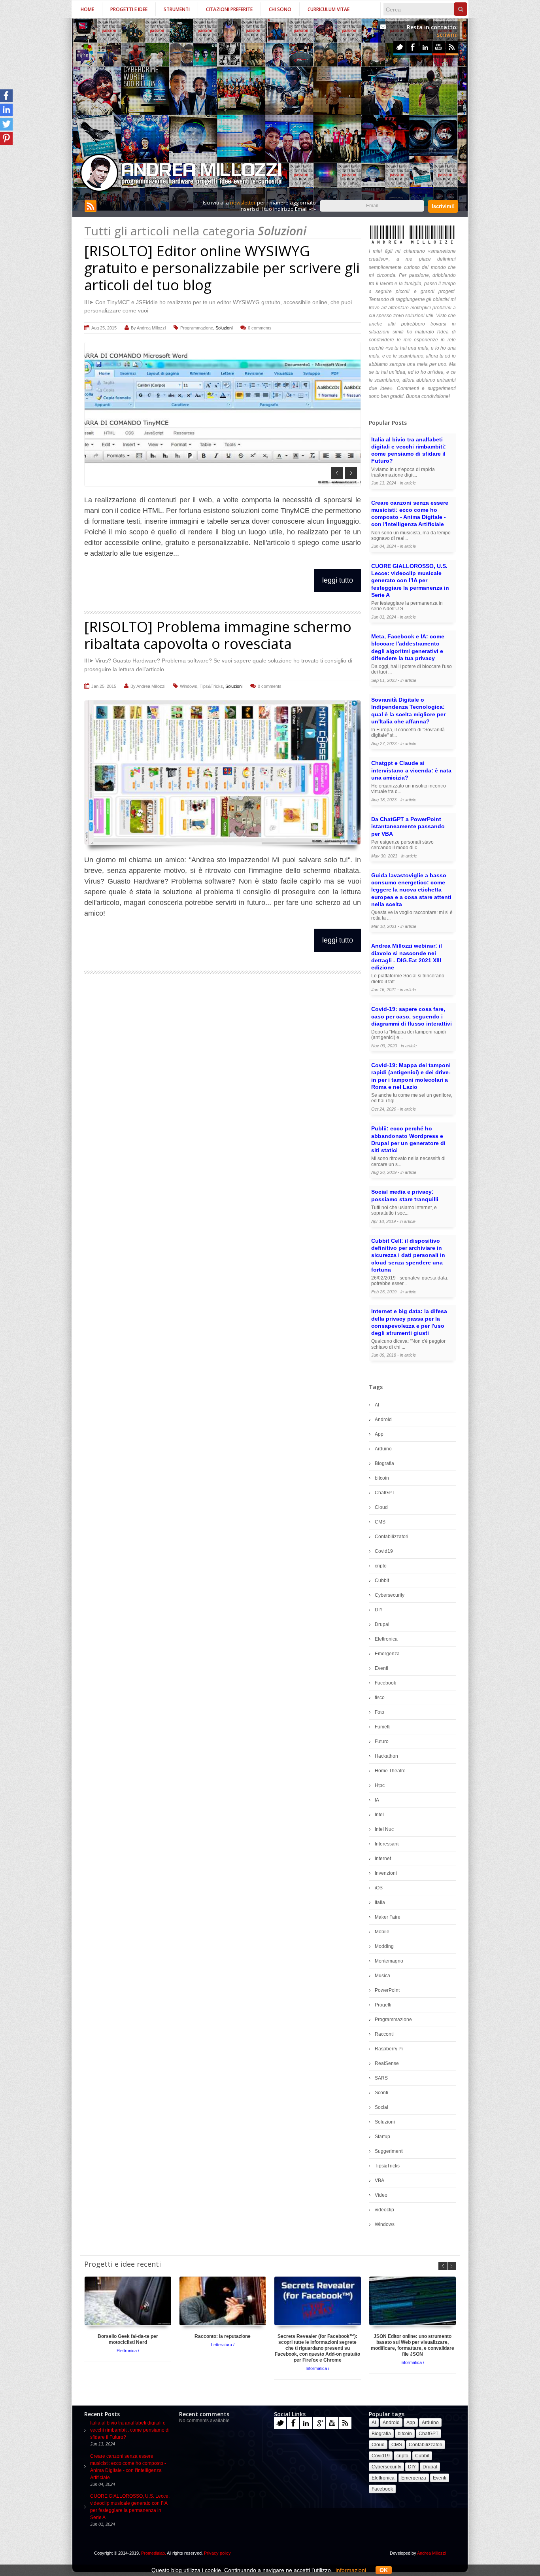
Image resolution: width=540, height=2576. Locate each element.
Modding (384, 1946)
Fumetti (383, 1727)
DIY (379, 1610)
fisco (380, 1698)
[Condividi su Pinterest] (6, 138)
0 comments (260, 328)
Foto (380, 1712)
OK (384, 2570)
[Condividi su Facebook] (6, 96)
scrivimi (447, 35)
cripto (381, 1566)
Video (381, 2195)
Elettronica (386, 1639)
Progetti (383, 2005)
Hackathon (386, 1756)
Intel (379, 1815)
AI (377, 1405)
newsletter (243, 203)
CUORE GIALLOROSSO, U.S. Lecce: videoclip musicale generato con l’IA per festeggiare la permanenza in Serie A (130, 2507)
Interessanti (387, 1844)
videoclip (384, 2210)
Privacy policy (217, 2553)
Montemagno (389, 1961)
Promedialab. (154, 2553)
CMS (380, 1522)
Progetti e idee (129, 9)
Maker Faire (388, 1917)
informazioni (351, 2570)
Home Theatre (390, 1771)
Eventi (381, 1668)
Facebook (413, 47)
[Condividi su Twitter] (6, 124)
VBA (380, 2180)
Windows (189, 686)
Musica (382, 1976)
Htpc (380, 1785)
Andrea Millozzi (151, 328)
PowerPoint (387, 1990)
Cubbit (382, 1580)
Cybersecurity (390, 1595)
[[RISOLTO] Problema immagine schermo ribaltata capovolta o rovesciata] (223, 772)
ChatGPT (385, 1493)
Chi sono (280, 9)
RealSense (387, 2063)
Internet (383, 1859)
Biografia (384, 1463)
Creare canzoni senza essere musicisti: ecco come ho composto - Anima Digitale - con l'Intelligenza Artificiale (128, 2467)
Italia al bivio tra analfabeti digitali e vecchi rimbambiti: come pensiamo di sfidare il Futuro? (130, 2430)
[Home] (182, 173)
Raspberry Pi (389, 2049)
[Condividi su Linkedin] (6, 110)
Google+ (319, 2423)
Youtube (439, 47)
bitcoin (382, 1478)
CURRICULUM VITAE (329, 9)
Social (381, 2107)
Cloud (381, 1507)
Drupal (382, 1624)
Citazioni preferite (229, 9)
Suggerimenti (389, 2151)
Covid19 (384, 1551)
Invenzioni (386, 1873)
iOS (379, 1888)
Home (87, 9)
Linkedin (426, 47)
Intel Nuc (384, 1829)
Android (383, 1420)
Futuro (382, 1741)
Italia (380, 1902)
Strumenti (177, 9)
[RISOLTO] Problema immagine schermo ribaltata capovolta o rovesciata (218, 635)
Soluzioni (224, 328)
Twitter (399, 47)
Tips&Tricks (211, 686)
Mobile (382, 1932)
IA (377, 1800)
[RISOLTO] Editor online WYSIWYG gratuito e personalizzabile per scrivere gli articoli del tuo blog (222, 268)
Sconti (381, 2093)
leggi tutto (338, 580)
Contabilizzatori (392, 1537)
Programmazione (197, 328)
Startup (382, 2137)
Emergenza (387, 1654)
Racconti (384, 2034)
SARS (381, 2078)
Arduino (383, 1449)
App (379, 1434)
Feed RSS (452, 47)
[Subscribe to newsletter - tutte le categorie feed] (91, 210)
